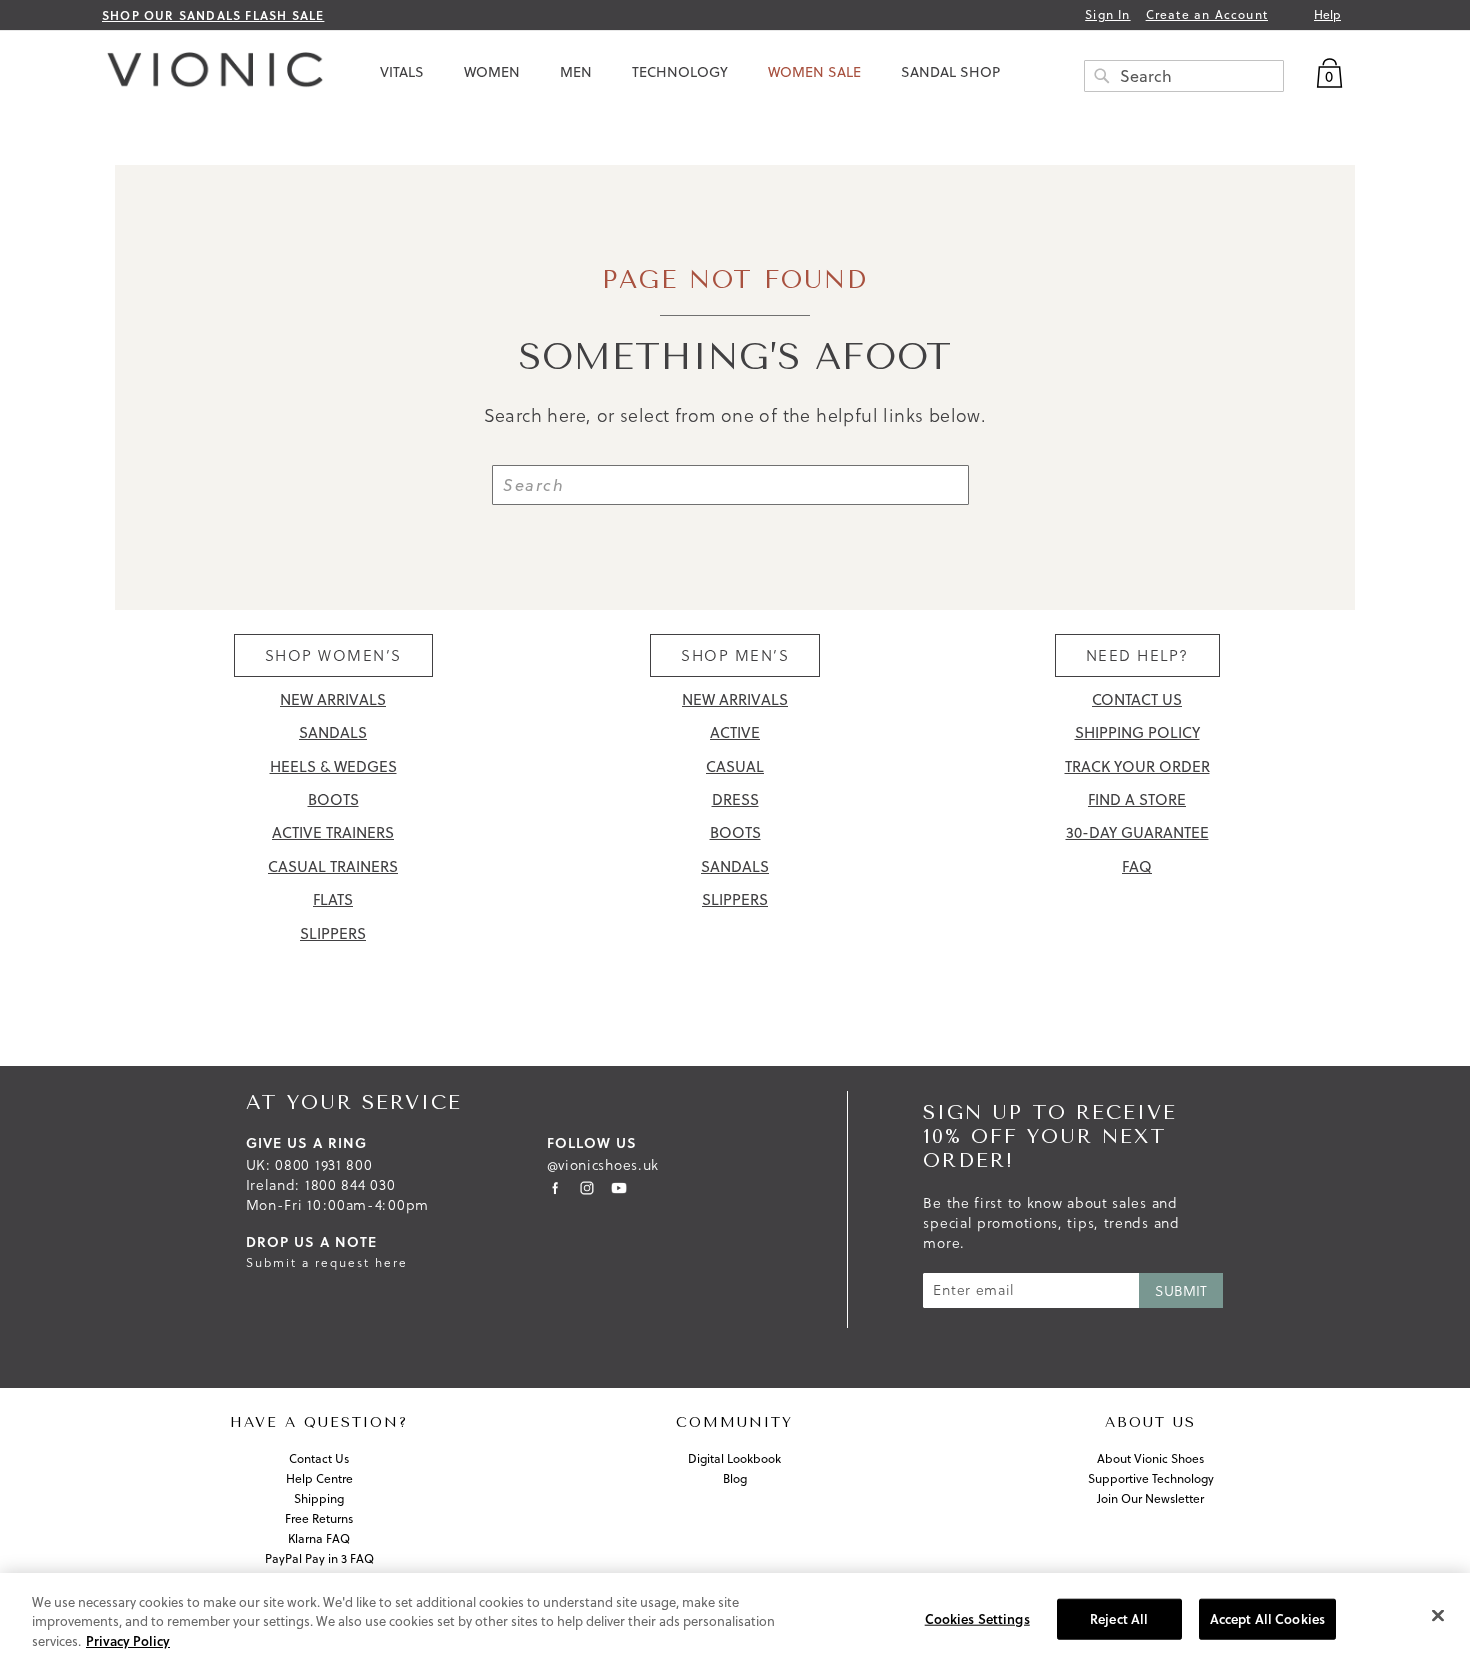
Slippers (333, 933)
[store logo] (210, 75)
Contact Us (1137, 699)
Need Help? (1137, 655)
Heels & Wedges (333, 766)
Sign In (1107, 15)
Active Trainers (333, 832)
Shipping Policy (1137, 732)
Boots (333, 799)
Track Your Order (1137, 766)
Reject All (1119, 1618)
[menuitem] (402, 72)
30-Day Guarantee (1137, 832)
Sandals (333, 732)
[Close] (1438, 1615)
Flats (333, 899)
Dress (735, 799)
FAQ (1137, 866)
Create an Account (1207, 15)
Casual (735, 766)
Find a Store (1137, 799)
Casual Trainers (333, 866)
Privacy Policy (128, 1641)
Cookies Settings (977, 1618)
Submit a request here (327, 1262)
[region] (735, 1617)
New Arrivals (333, 699)
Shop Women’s (333, 655)
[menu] (850, 72)
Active (735, 732)
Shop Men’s (735, 655)
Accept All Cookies (1267, 1618)
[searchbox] (1184, 76)
